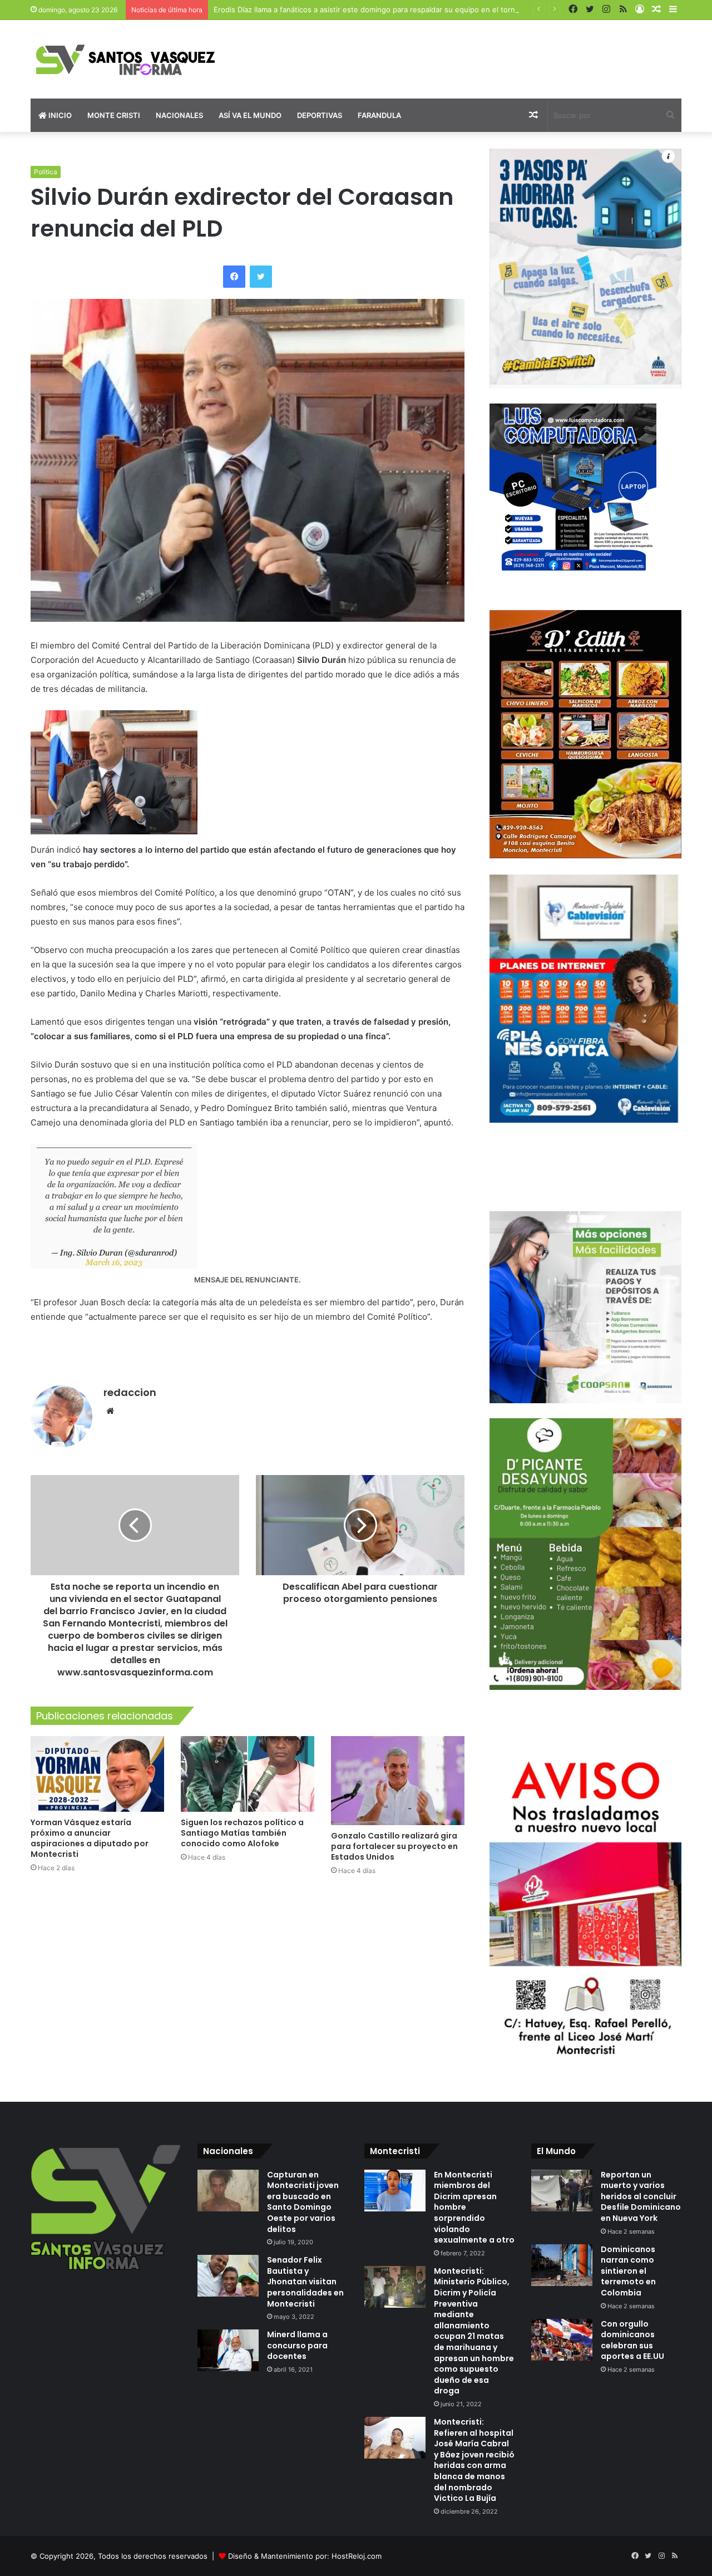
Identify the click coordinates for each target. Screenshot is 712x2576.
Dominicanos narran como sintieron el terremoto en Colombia (628, 2271)
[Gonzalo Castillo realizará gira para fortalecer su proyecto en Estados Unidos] (398, 1781)
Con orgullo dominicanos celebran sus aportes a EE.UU (632, 2340)
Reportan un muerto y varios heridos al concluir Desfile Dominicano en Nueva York (641, 2196)
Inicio (59, 115)
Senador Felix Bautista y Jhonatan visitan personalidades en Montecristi (305, 2282)
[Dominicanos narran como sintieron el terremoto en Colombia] (562, 2265)
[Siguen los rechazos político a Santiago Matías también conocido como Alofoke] (248, 1774)
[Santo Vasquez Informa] (133, 59)
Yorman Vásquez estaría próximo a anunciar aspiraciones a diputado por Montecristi (90, 1838)
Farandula (379, 115)
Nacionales (179, 115)
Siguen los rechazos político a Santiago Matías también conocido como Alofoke (242, 1833)
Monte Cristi (114, 115)
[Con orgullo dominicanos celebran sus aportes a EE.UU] (562, 2340)
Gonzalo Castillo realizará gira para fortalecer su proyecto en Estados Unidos (394, 1846)
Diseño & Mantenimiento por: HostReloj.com (305, 2556)
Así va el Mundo (250, 115)
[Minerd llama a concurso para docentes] (228, 2350)
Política (46, 172)
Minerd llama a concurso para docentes (297, 2345)
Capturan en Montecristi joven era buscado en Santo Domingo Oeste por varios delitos (303, 2202)
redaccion (130, 1392)
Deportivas (320, 115)
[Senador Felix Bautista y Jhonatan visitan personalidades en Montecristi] (228, 2276)
